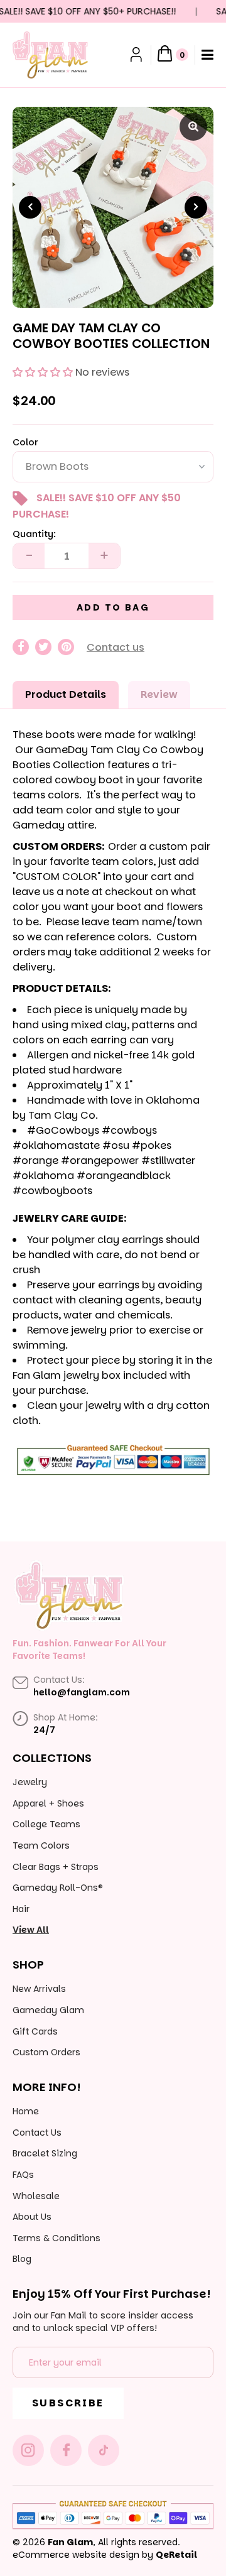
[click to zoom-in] (193, 127)
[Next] (196, 207)
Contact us (116, 647)
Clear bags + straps (56, 1867)
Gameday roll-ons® (58, 1888)
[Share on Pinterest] (66, 647)
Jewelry (30, 1782)
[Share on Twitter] (43, 647)
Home (26, 2111)
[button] (43, 372)
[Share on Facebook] (21, 647)
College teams (46, 1824)
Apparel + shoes (48, 1803)
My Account (137, 55)
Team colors (41, 1845)
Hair (21, 1909)
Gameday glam (48, 2010)
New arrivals (39, 1989)
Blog (22, 2259)
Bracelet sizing (45, 2153)
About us (32, 2217)
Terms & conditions (56, 2238)
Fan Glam (70, 2542)
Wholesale (36, 2196)
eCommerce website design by (83, 2555)
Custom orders (46, 2052)
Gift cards (35, 2031)
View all (31, 1930)
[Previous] (30, 207)
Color (25, 443)
